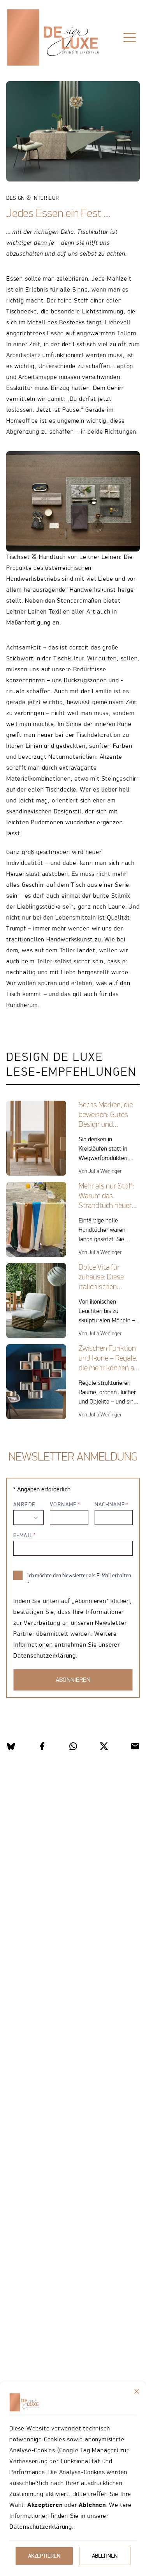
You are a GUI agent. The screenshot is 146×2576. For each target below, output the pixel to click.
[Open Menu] (130, 37)
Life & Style (32, 62)
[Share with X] (104, 1746)
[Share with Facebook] (42, 1746)
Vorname (63, 1504)
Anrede (24, 1504)
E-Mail (23, 1535)
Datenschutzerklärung (41, 2527)
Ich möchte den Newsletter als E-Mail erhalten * (79, 1579)
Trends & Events (90, 62)
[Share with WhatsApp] (73, 1746)
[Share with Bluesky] (11, 1746)
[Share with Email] (135, 1746)
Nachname (110, 1504)
